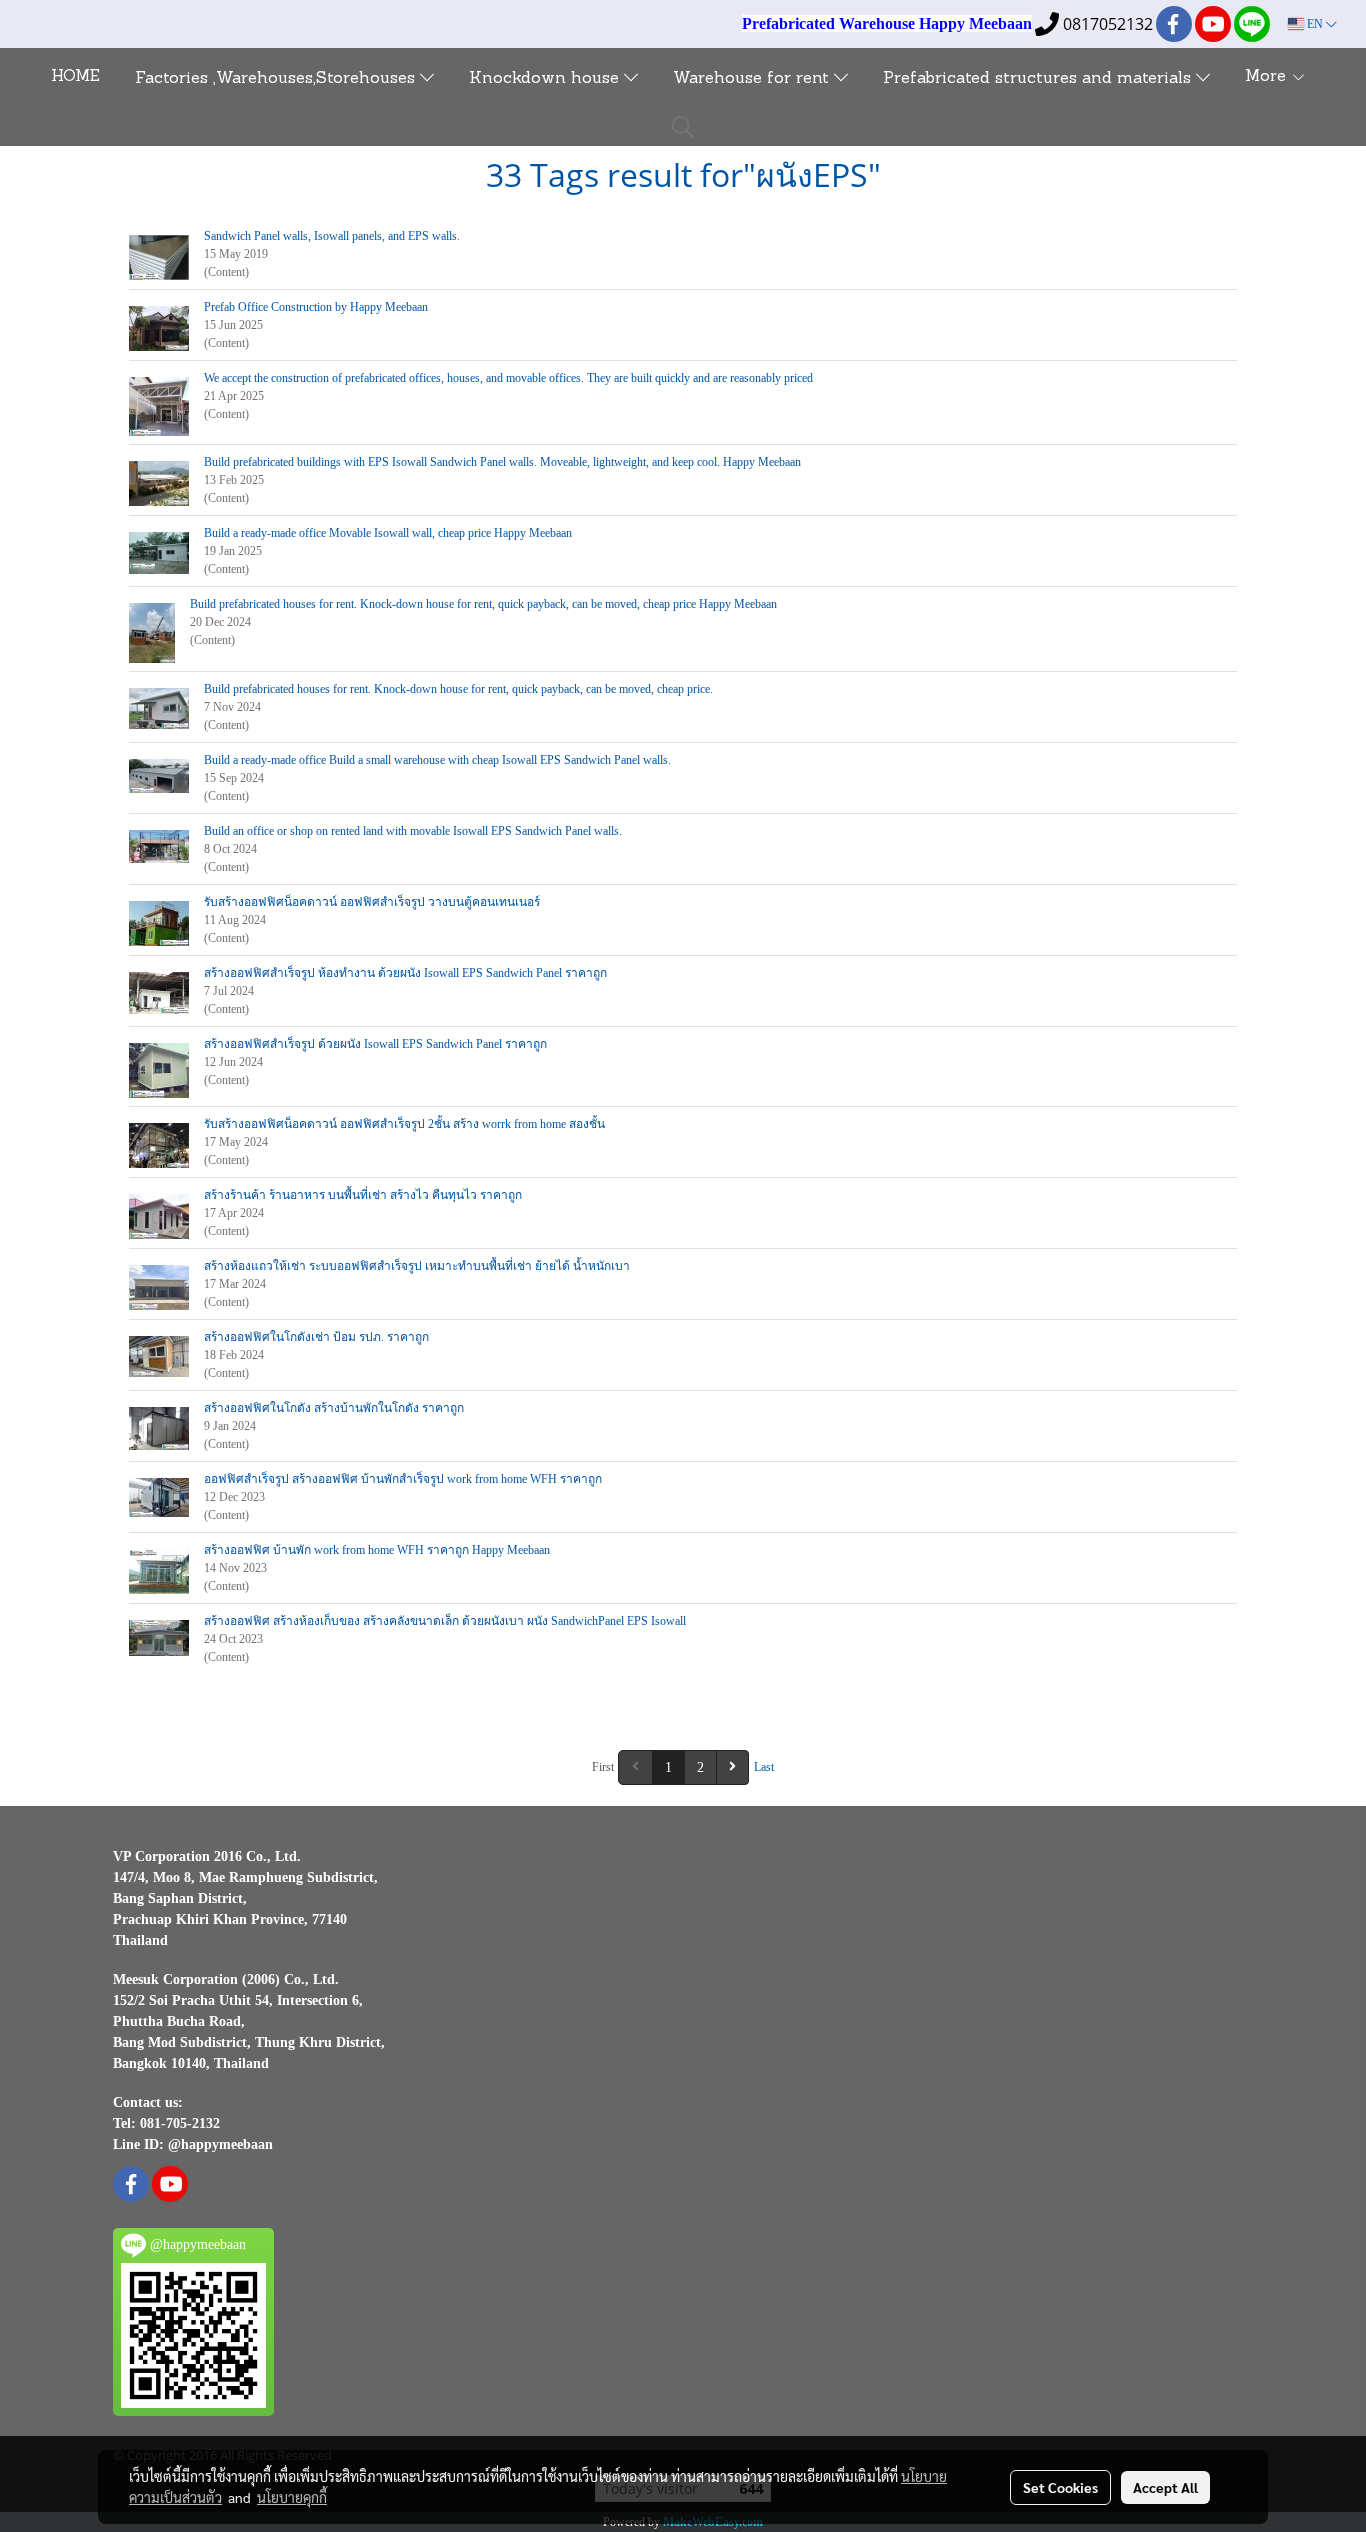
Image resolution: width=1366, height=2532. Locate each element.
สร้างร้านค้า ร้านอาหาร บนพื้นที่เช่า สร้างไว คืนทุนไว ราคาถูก (363, 1195)
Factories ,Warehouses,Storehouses (277, 79)
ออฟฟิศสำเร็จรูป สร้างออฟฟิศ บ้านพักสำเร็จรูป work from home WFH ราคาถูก (403, 1479)
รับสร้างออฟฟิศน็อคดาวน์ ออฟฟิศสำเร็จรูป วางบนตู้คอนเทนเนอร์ (372, 902)
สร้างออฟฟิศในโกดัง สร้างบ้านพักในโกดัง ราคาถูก (334, 1408)
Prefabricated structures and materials (1039, 79)
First (603, 1767)
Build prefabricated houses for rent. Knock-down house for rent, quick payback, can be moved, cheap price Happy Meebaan (483, 604)
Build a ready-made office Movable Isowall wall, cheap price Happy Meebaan (388, 533)
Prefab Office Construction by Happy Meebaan (316, 307)
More (1268, 77)
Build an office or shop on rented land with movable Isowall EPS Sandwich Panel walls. (413, 831)
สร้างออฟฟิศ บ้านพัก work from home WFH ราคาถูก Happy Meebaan (377, 1550)
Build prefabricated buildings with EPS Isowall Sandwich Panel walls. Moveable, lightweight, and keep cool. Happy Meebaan (502, 462)
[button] (683, 127)
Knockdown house (546, 79)
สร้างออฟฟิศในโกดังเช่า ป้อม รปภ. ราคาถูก (316, 1337)
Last (764, 1767)
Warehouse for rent (753, 79)
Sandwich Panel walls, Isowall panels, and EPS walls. (332, 236)
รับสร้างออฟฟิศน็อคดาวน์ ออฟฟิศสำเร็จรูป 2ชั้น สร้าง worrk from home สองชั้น (404, 1124)
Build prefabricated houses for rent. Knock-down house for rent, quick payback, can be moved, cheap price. (458, 689)
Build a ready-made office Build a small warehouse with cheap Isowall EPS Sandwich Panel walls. (437, 760)
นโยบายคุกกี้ (292, 2497)
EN (1315, 24)
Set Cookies (1060, 2487)
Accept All (1165, 2487)
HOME (75, 77)
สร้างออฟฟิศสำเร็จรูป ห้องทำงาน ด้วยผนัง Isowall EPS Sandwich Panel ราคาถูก (405, 973)
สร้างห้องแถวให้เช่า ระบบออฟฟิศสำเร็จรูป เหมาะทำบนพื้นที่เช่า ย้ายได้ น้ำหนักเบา (417, 1266)
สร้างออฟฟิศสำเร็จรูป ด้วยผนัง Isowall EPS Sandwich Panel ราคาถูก (375, 1044)
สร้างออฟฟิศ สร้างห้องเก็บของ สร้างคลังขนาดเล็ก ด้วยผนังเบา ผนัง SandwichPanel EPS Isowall (445, 1621)
